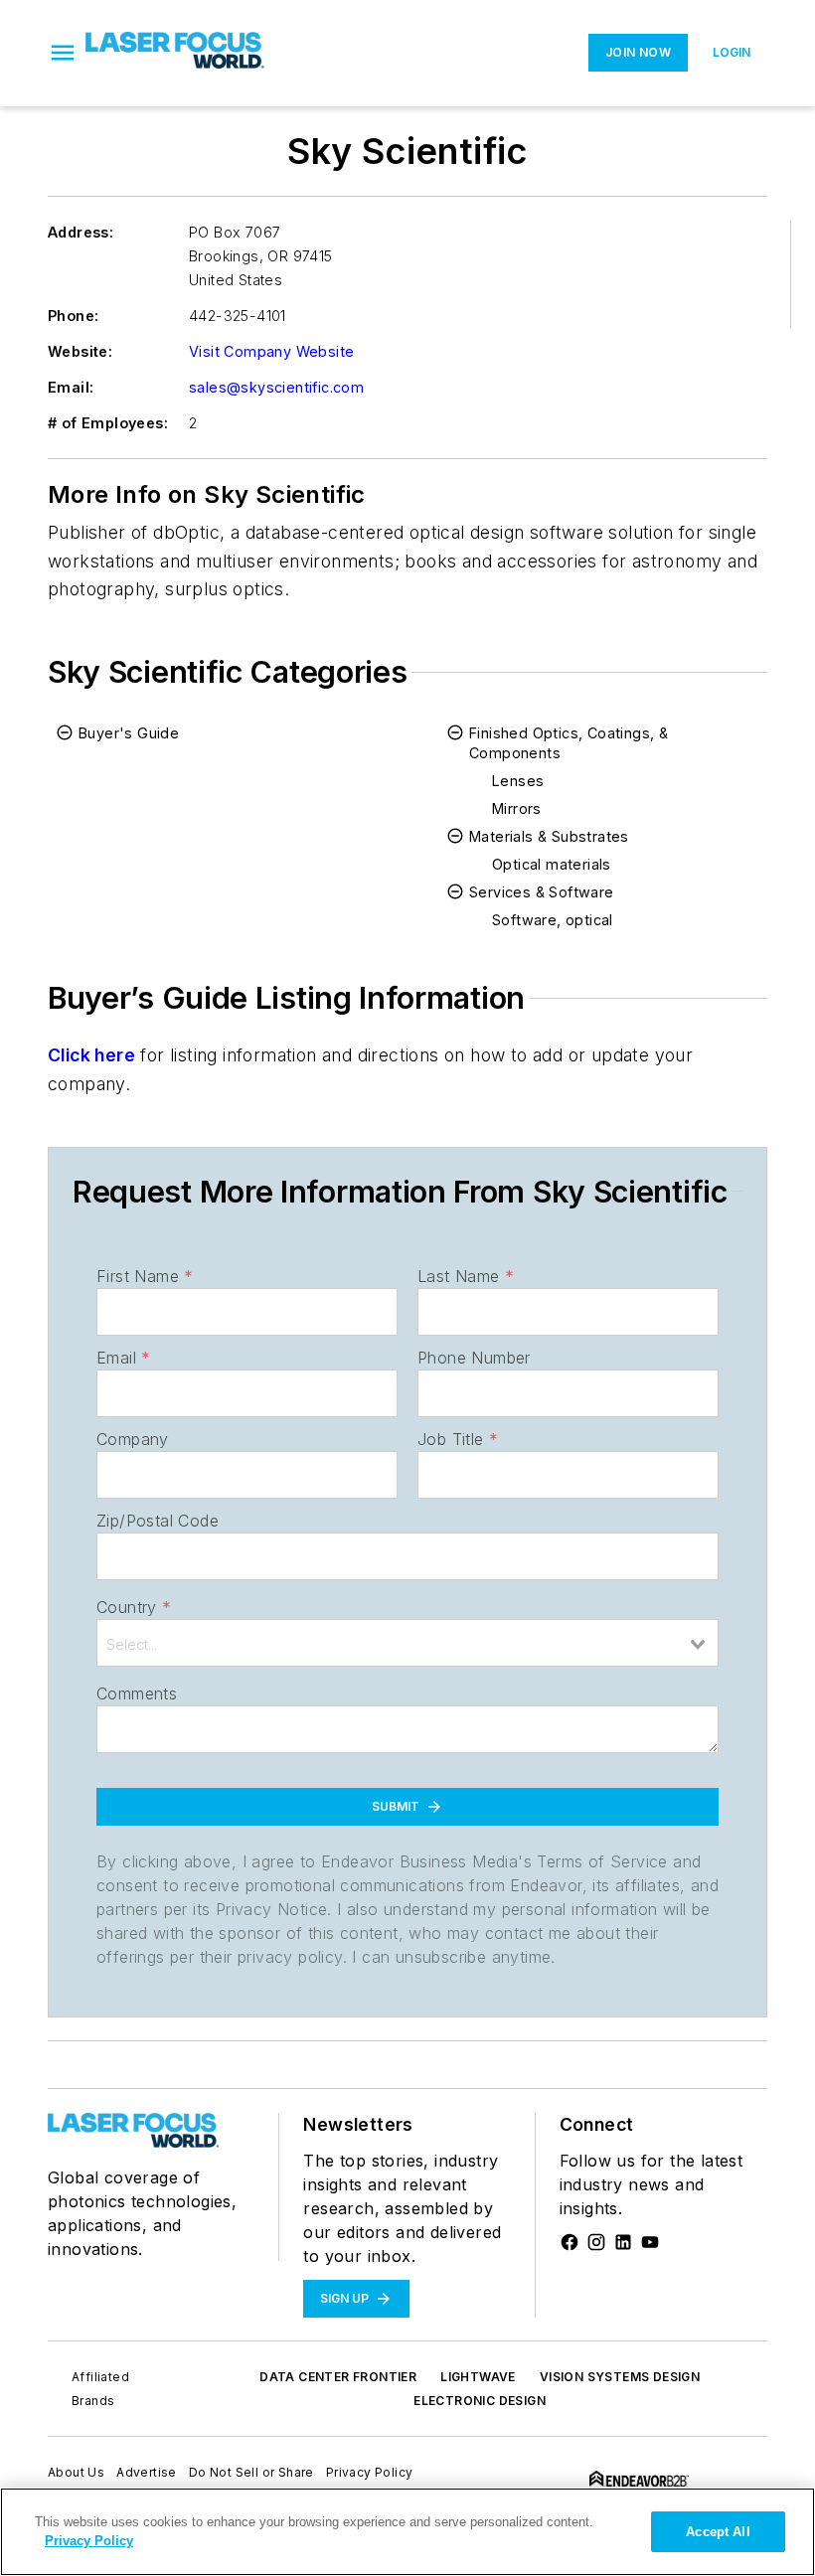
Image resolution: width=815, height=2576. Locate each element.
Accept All (718, 2532)
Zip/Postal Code (158, 1521)
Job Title (458, 1439)
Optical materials (552, 864)
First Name (145, 1276)
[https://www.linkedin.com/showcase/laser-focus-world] (623, 2242)
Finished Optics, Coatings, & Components (569, 743)
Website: (80, 351)
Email (123, 1358)
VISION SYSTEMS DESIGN (620, 2377)
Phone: (73, 316)
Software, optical (553, 920)
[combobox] (407, 1643)
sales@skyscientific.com (276, 387)
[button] (63, 53)
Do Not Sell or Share (251, 2472)
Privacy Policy (370, 2472)
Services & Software (542, 892)
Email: (71, 387)
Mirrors (517, 808)
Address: (81, 232)
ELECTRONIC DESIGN (480, 2401)
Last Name (466, 1276)
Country (134, 1607)
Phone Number (474, 1358)
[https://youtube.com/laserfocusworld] (650, 2242)
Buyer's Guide (129, 733)
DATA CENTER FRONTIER (338, 2377)
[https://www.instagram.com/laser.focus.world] (596, 2242)
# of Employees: (108, 423)
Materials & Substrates (549, 836)
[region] (407, 2532)
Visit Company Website (271, 351)
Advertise (147, 2472)
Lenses (518, 781)
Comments (137, 1693)
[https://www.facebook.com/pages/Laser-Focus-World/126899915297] (570, 2242)
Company (133, 1439)
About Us (76, 2472)
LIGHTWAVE (478, 2377)
